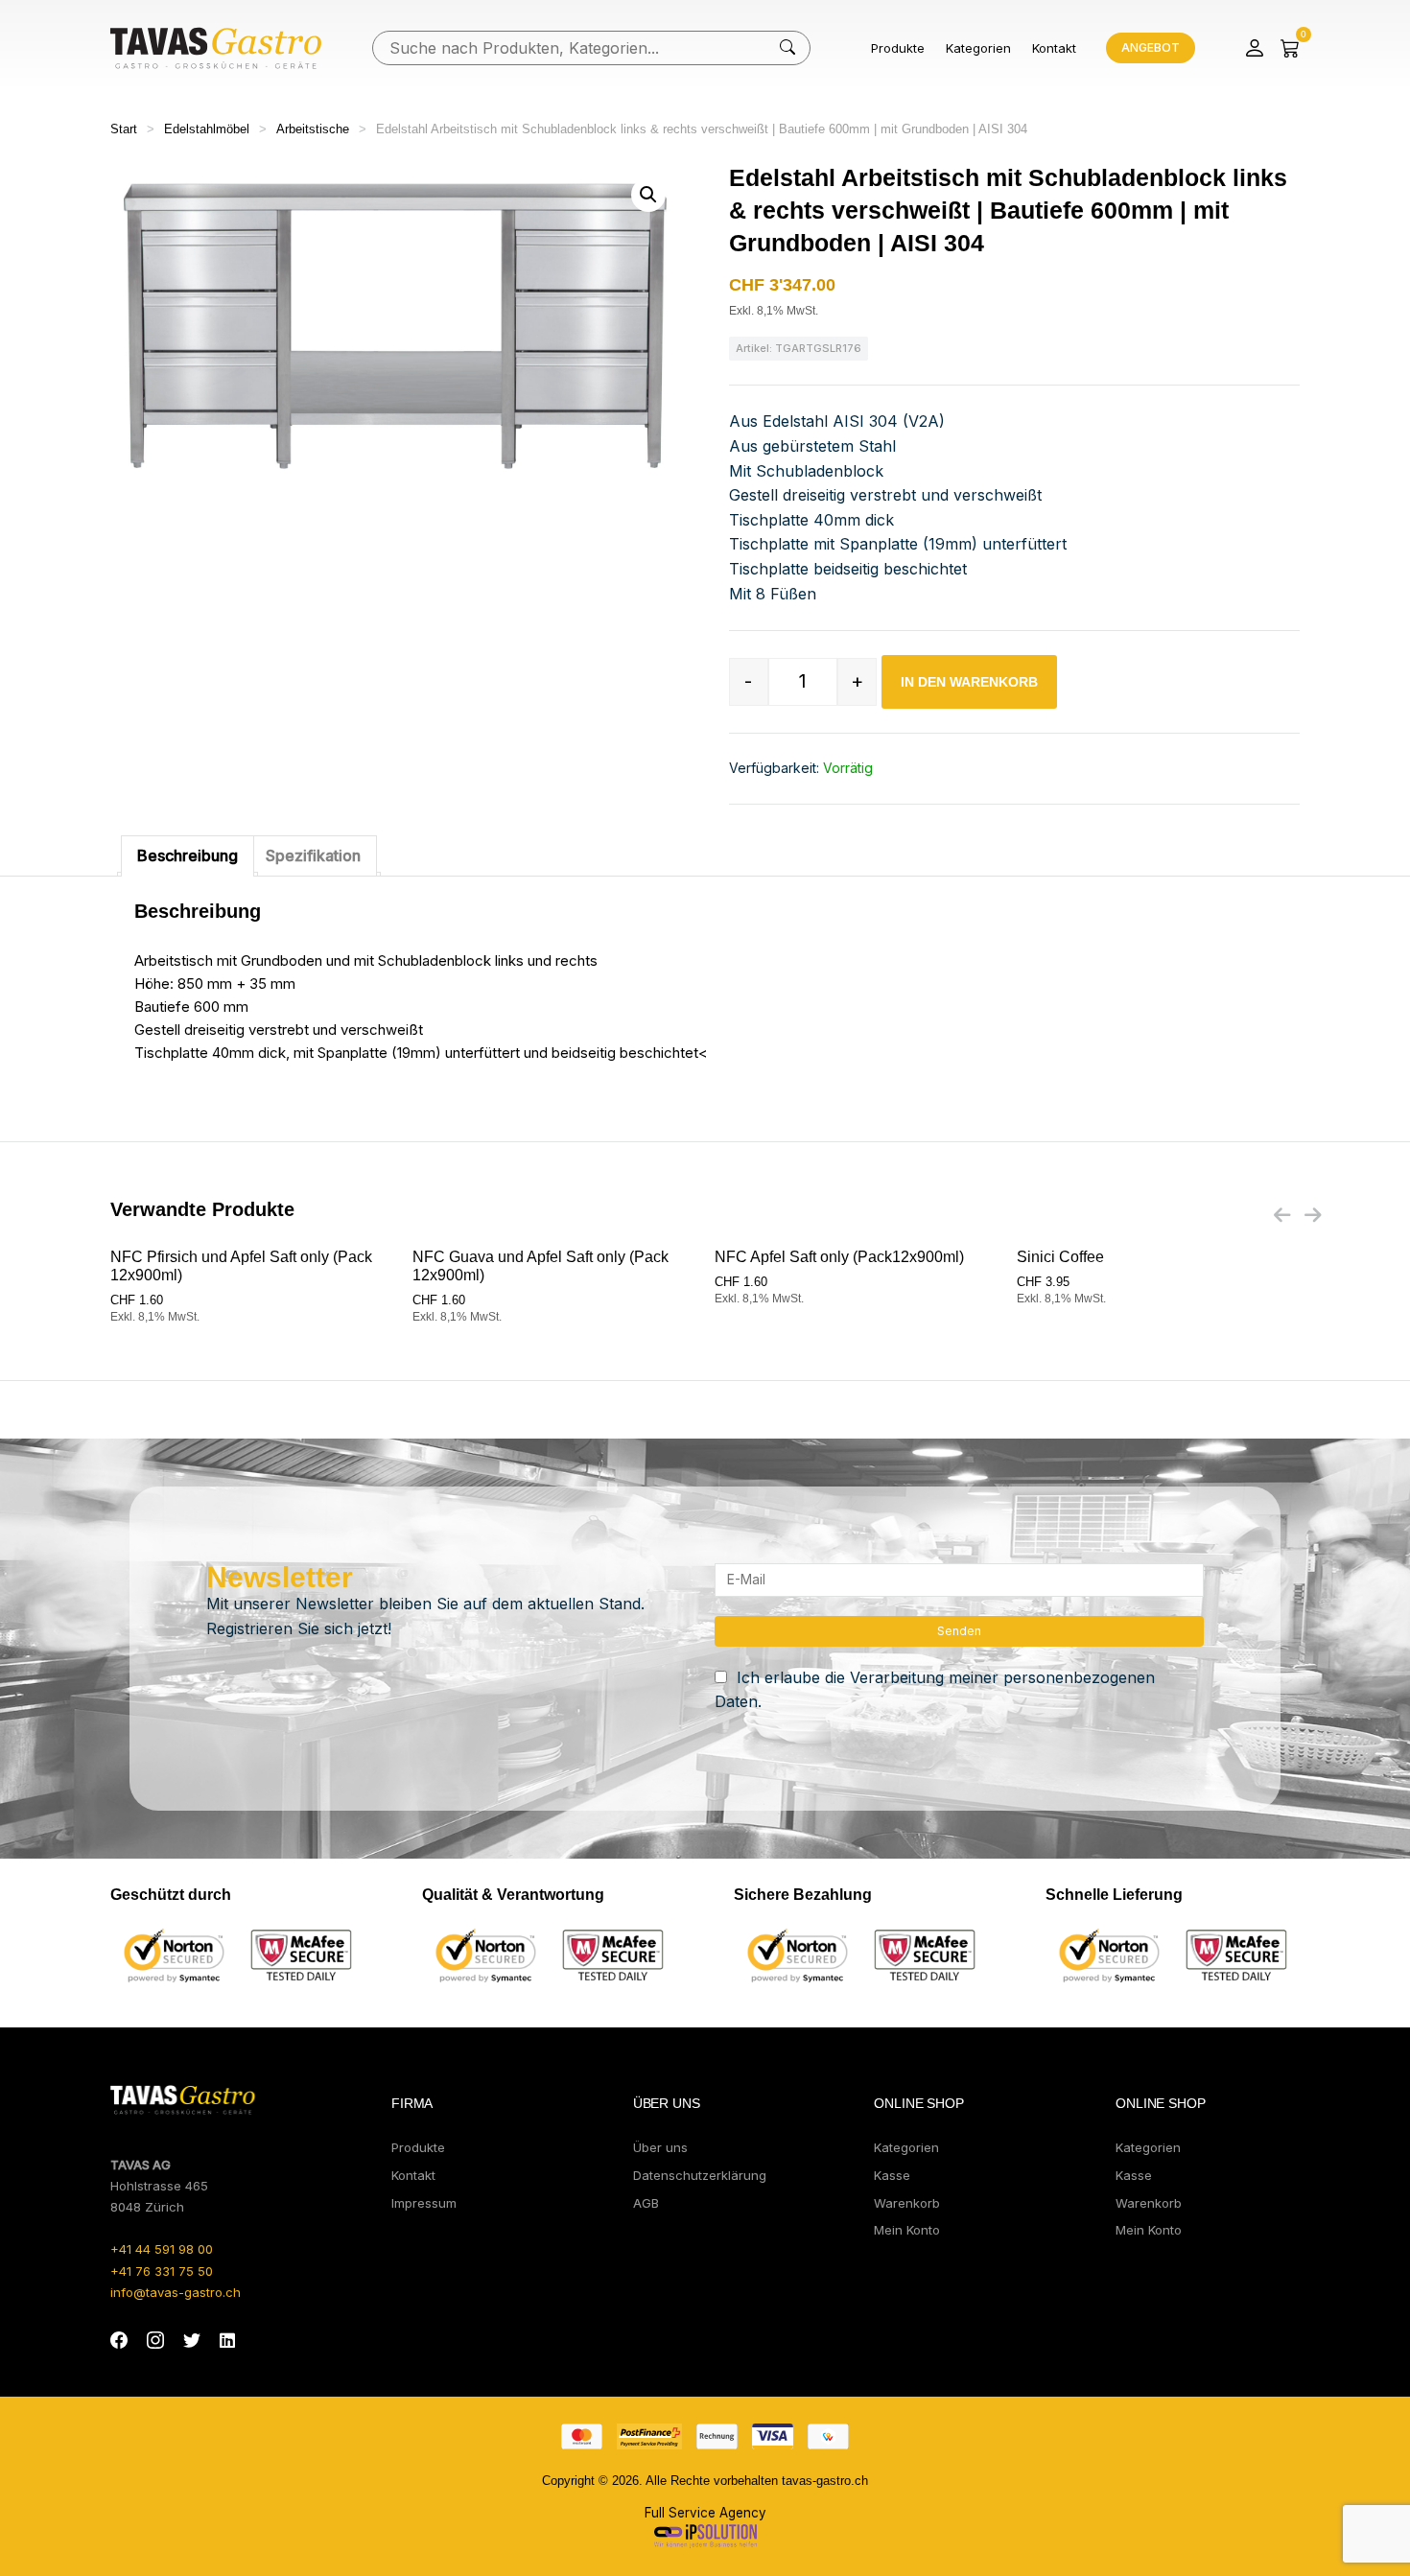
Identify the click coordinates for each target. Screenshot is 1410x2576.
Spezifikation (313, 855)
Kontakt (1054, 48)
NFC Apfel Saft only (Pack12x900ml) (839, 1257)
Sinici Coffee (1060, 1257)
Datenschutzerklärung (700, 2175)
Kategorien (978, 48)
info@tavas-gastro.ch (176, 2292)
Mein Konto (907, 2230)
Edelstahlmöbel (207, 129)
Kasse (892, 2175)
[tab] (188, 856)
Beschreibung (188, 855)
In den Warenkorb (969, 682)
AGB (646, 2203)
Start (124, 129)
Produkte (898, 48)
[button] (648, 195)
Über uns (660, 2147)
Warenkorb (907, 2203)
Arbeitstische (313, 129)
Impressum (424, 2203)
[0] (1290, 48)
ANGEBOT (1151, 47)
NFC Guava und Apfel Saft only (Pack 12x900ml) (540, 1266)
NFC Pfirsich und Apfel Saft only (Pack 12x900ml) (241, 1266)
